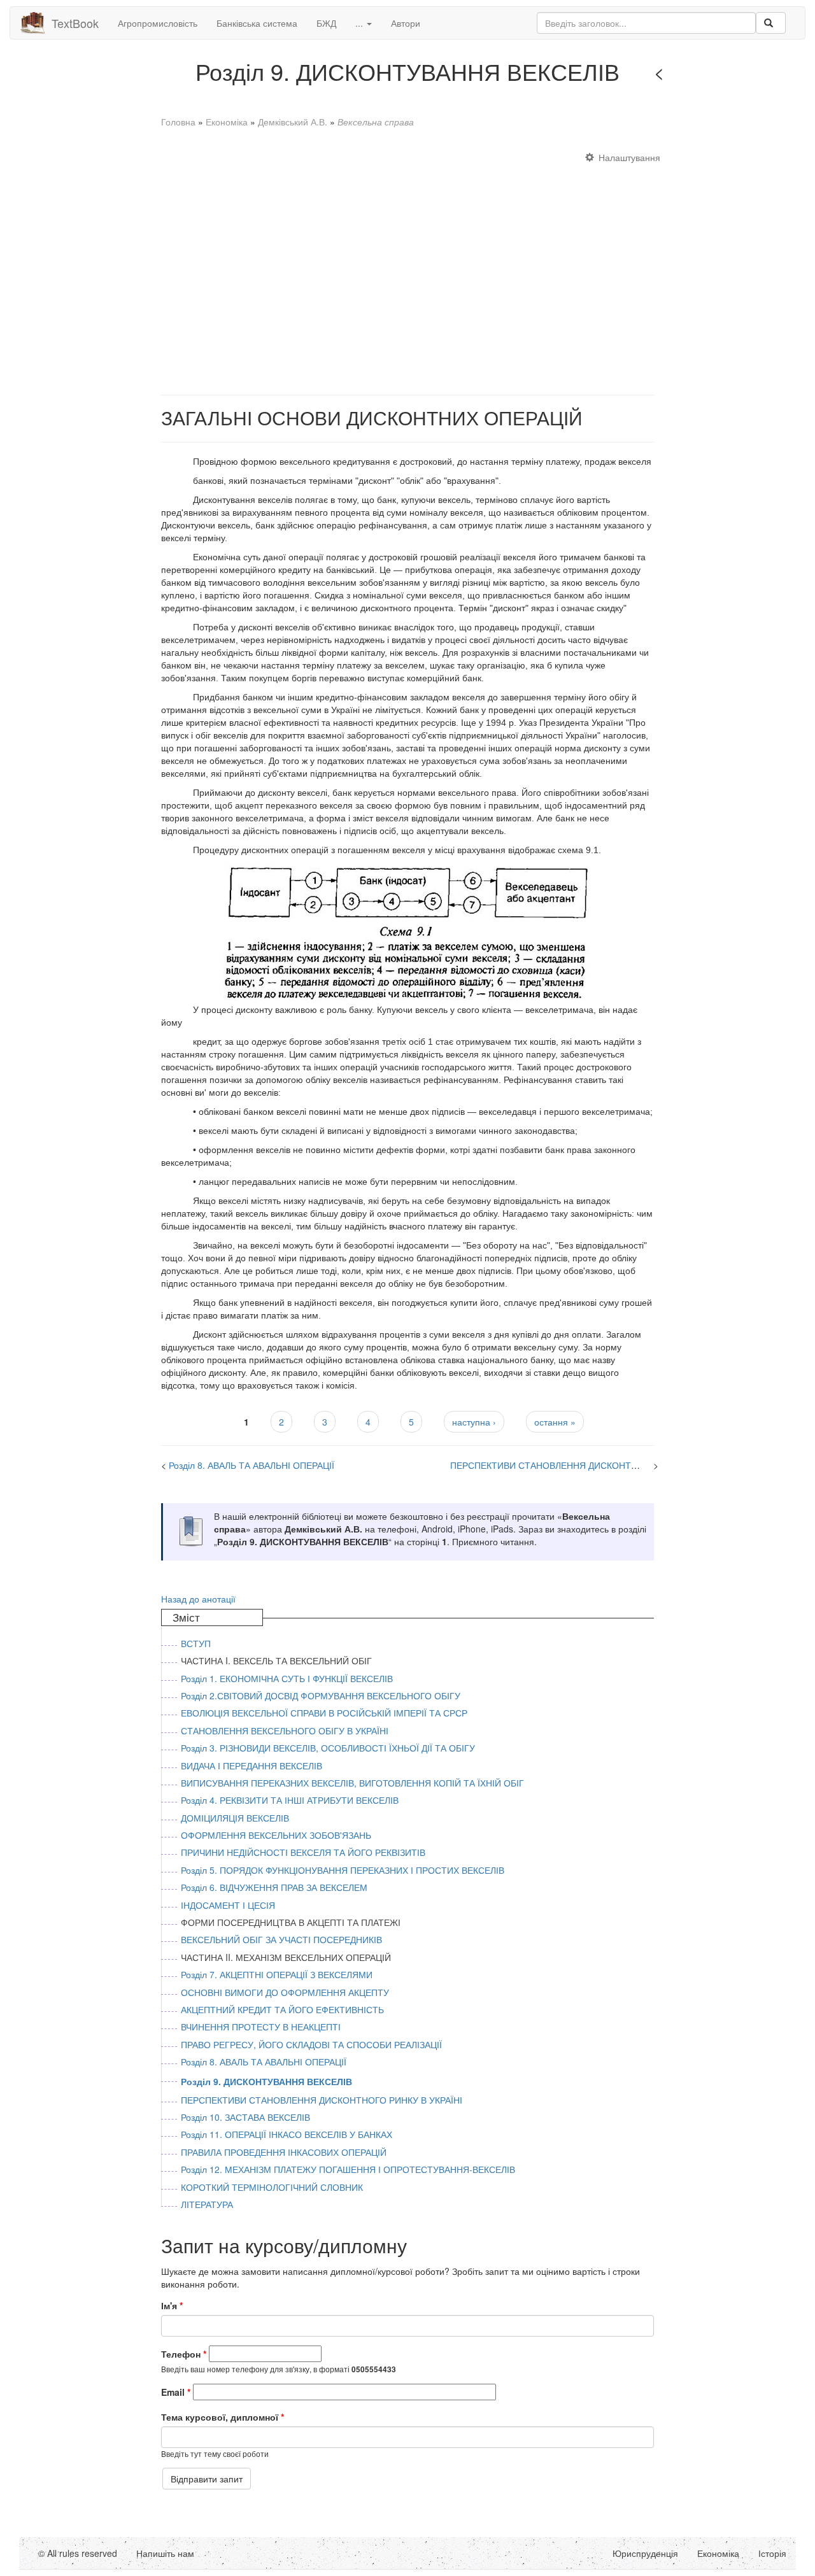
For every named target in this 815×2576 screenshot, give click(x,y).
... (360, 23)
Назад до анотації (198, 1599)
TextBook (75, 23)
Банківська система (257, 23)
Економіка (227, 122)
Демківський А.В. (293, 122)
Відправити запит (207, 2479)
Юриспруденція (645, 2553)
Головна (178, 122)
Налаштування (629, 157)
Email (176, 2392)
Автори (406, 23)
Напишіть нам (165, 2553)
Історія (772, 2553)
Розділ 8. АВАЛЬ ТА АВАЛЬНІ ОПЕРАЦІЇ (252, 1465)
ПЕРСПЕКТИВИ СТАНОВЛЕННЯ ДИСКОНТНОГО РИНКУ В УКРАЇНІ (591, 1465)
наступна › (474, 1422)
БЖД (326, 23)
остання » (555, 1422)
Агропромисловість (158, 23)
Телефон (184, 2354)
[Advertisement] (407, 267)
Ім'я (172, 2305)
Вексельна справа (376, 122)
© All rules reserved (78, 2553)
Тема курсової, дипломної (223, 2417)
